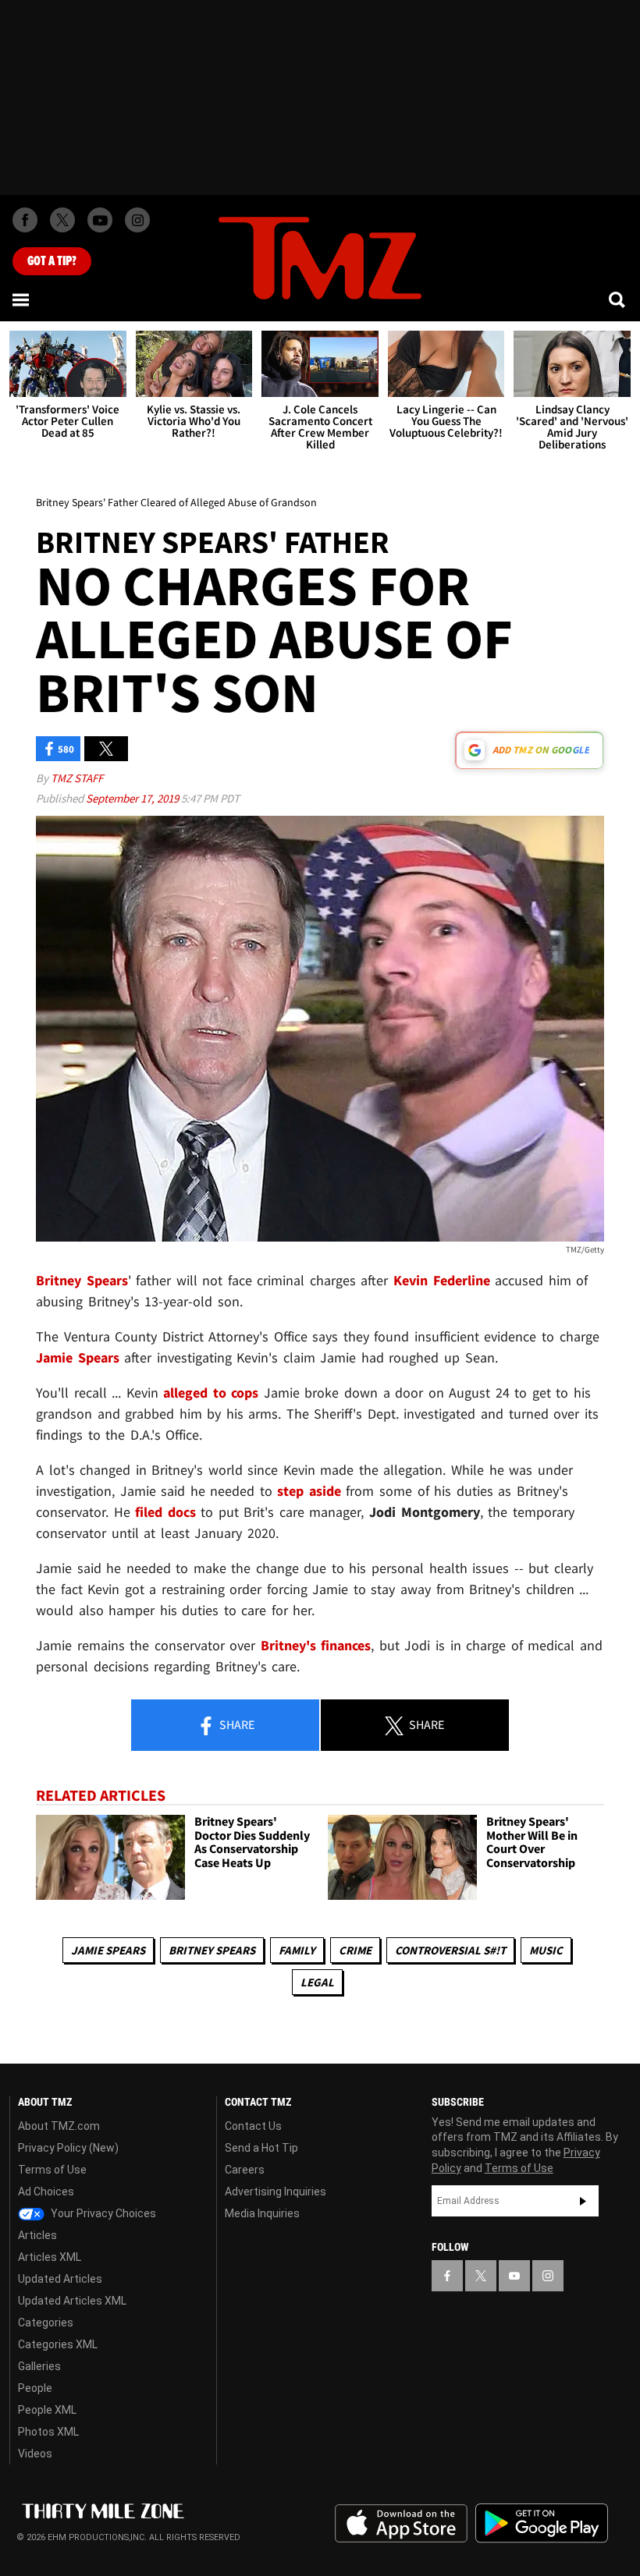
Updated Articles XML (72, 2301)
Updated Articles (60, 2279)
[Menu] (22, 299)
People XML (47, 2410)
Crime (355, 1950)
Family (297, 1950)
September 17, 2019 (133, 798)
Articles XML (50, 2257)
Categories (46, 2323)
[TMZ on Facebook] (25, 220)
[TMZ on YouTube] (514, 2276)
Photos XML (48, 2432)
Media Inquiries (262, 2213)
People (35, 2388)
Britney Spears (212, 1950)
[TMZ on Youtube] (100, 220)
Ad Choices (46, 2192)
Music (546, 1950)
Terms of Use (52, 2170)
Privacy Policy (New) (68, 2148)
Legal (317, 1982)
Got (52, 261)
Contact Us (253, 2126)
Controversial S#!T (450, 1950)
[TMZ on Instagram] (137, 220)
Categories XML (58, 2344)
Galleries (39, 2366)
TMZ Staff (77, 778)
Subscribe (583, 2201)
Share (236, 1724)
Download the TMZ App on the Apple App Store (401, 2524)
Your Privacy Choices (102, 2213)
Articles (37, 2235)
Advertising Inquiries (276, 2192)
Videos (35, 2454)
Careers (245, 2170)
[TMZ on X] (62, 220)
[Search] (618, 299)
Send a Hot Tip (261, 2148)
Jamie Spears (108, 1950)
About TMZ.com (59, 2126)
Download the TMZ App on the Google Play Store (542, 2523)
